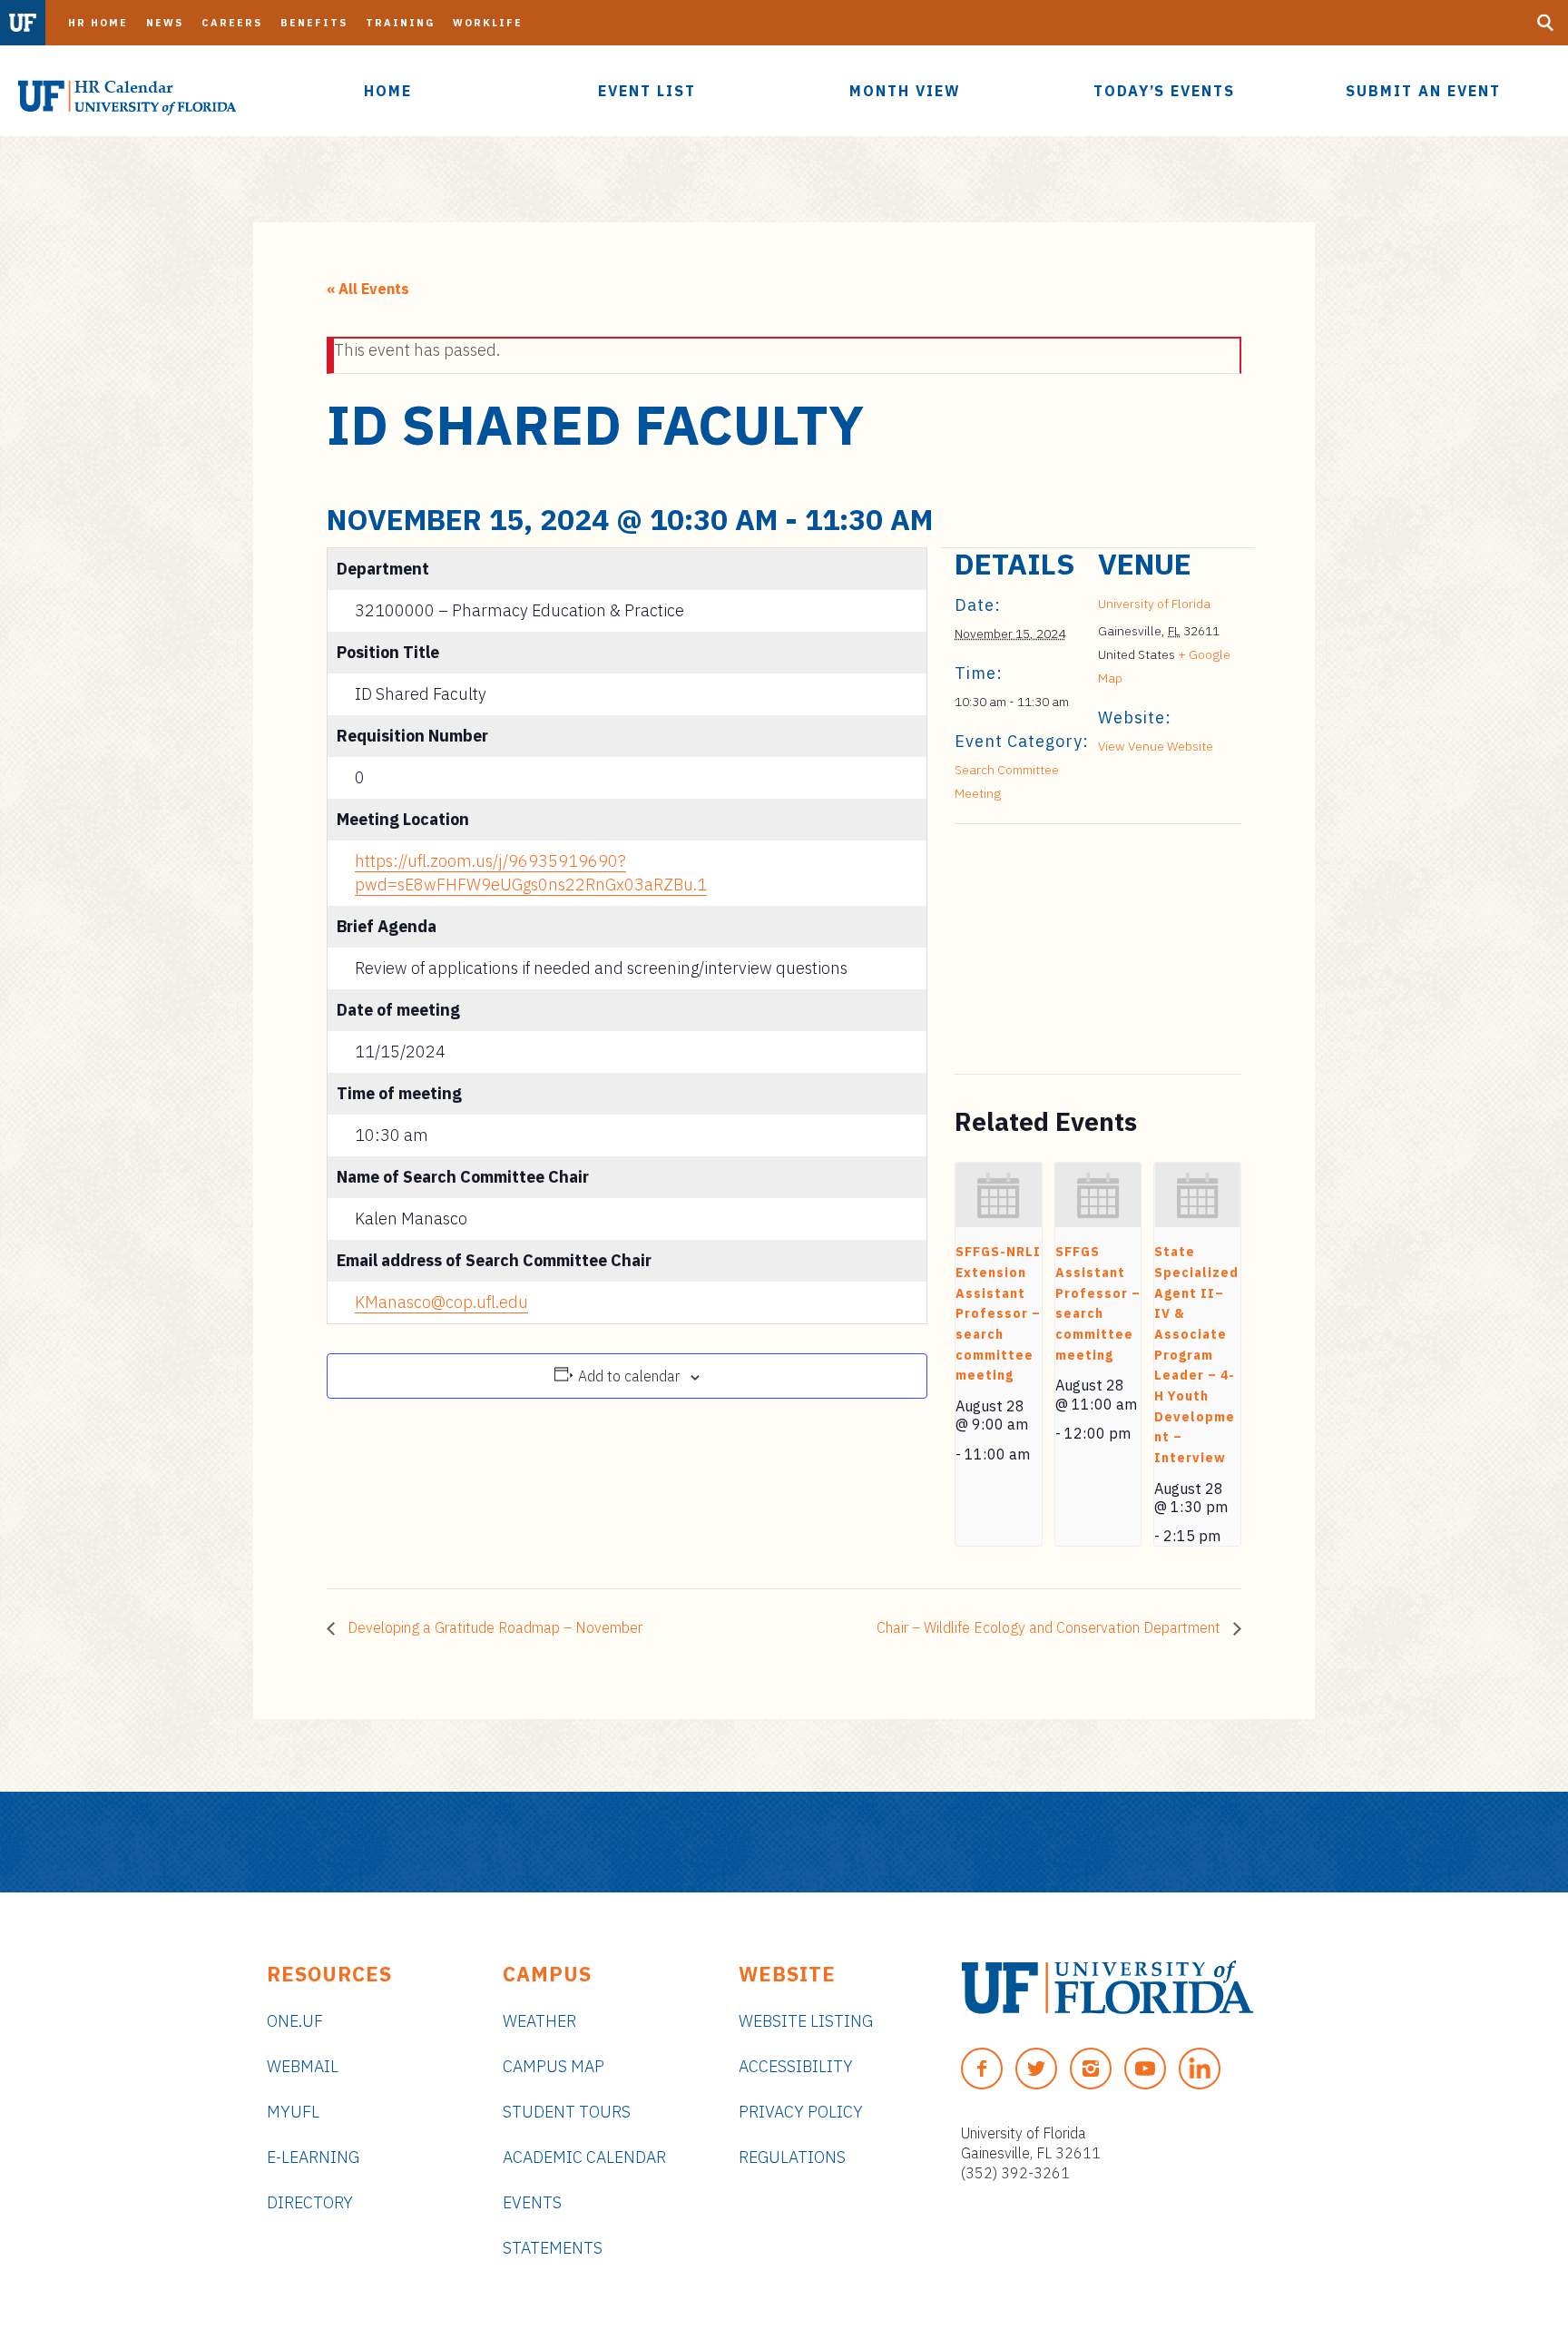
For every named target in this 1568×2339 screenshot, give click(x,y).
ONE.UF (295, 2021)
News (165, 23)
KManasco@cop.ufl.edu (441, 1302)
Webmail (303, 2066)
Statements (553, 2248)
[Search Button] (1545, 23)
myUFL (293, 2112)
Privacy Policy (801, 2112)
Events (532, 2202)
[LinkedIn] (1200, 2069)
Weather (539, 2021)
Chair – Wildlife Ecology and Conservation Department (1050, 1627)
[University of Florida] (1107, 1987)
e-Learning (313, 2157)
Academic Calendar (584, 2157)
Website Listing (806, 2021)
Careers (232, 23)
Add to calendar (629, 1376)
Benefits (314, 23)
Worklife (488, 23)
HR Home (98, 23)
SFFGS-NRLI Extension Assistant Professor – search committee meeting (998, 1313)
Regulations (792, 2157)
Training (400, 23)
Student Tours (567, 2112)
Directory (310, 2202)
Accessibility (796, 2066)
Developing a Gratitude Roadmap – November (493, 1627)
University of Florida (1154, 604)
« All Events (368, 289)
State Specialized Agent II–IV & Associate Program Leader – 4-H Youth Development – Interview (1196, 1355)
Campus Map (554, 2066)
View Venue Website (1156, 746)
